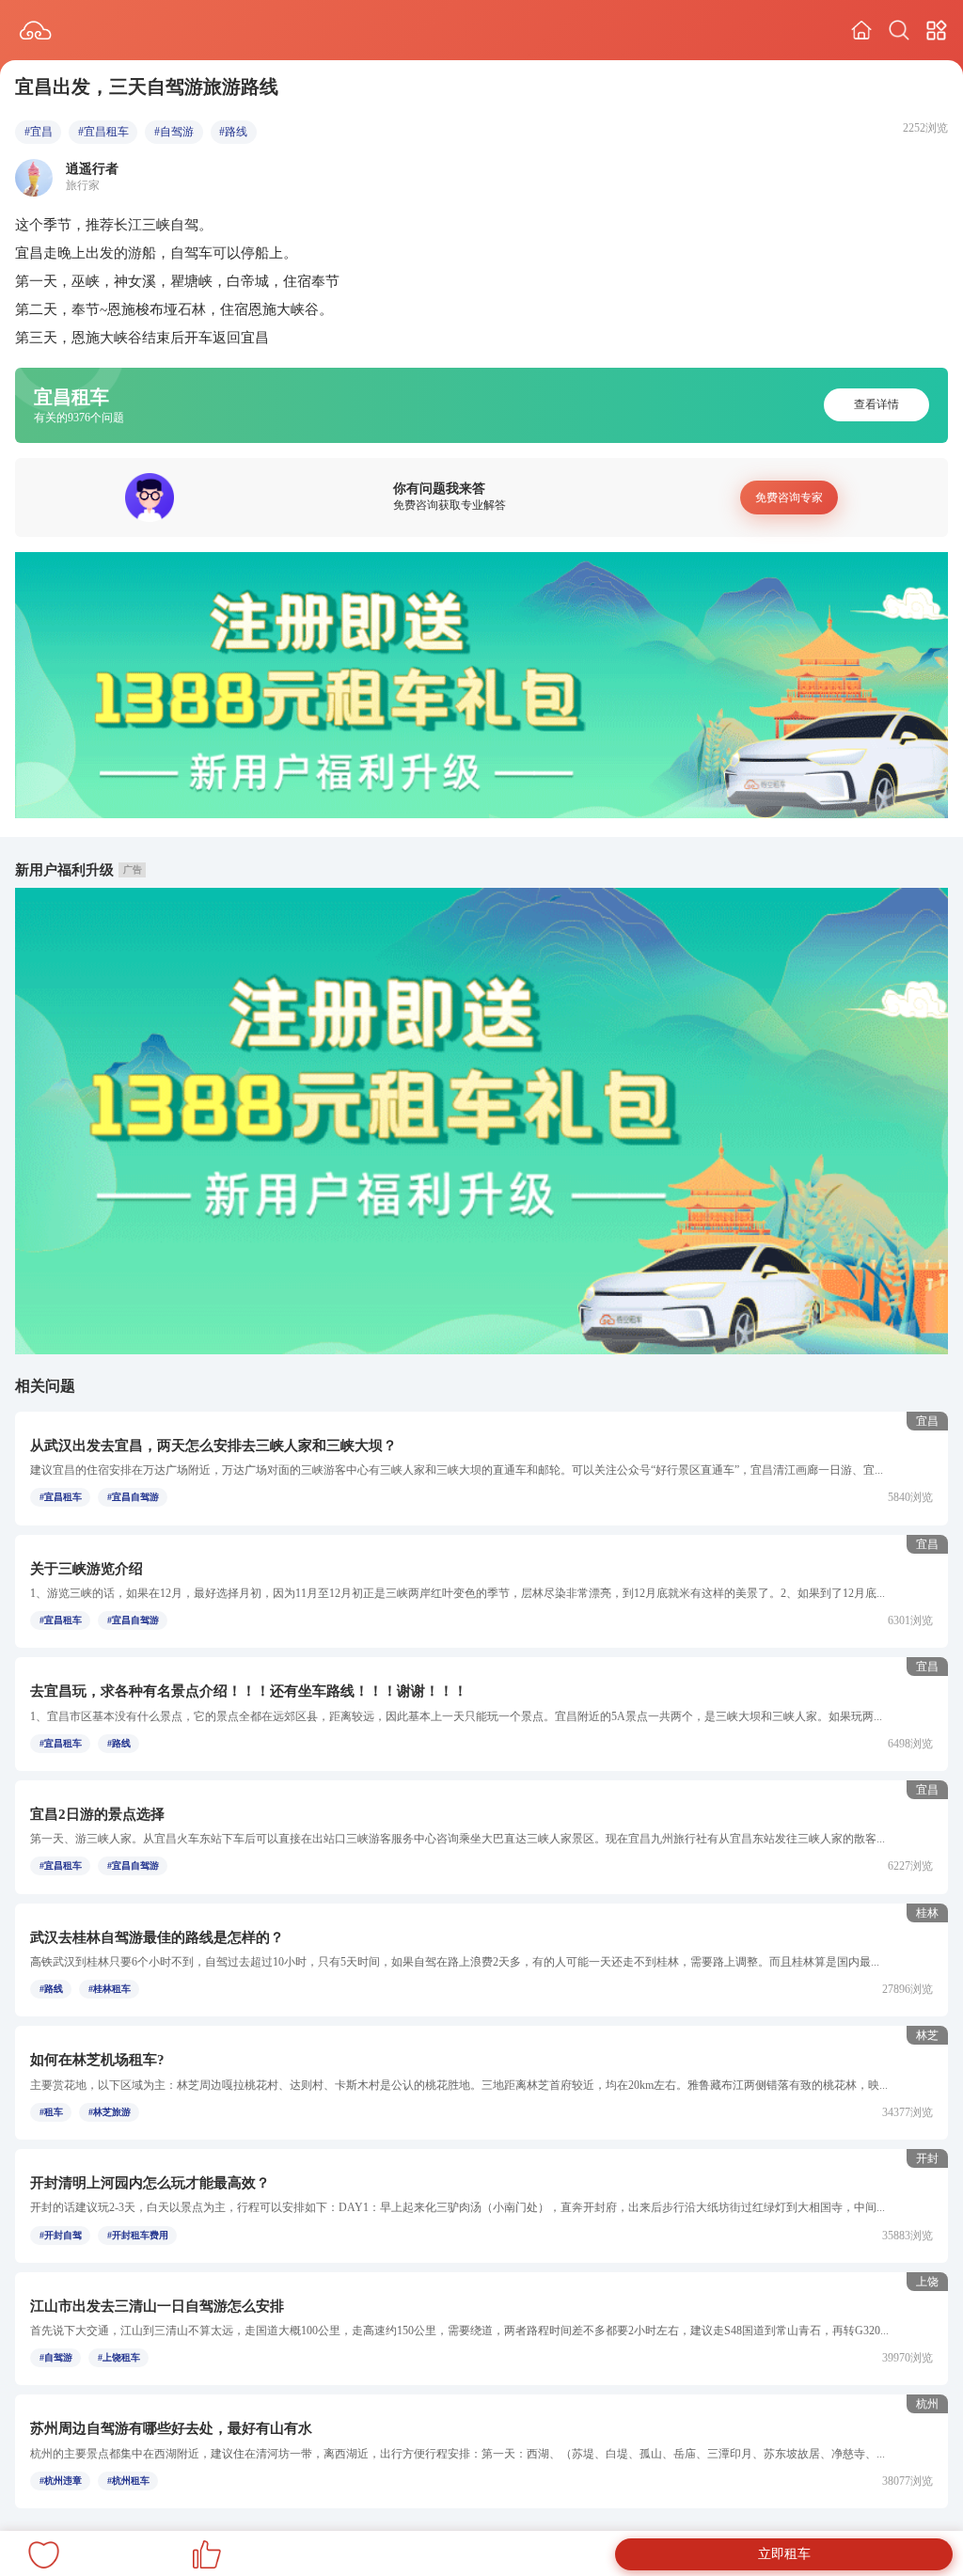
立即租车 (784, 2554)
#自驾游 (174, 132)
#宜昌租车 (103, 132)
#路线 (233, 132)
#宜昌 (39, 132)
